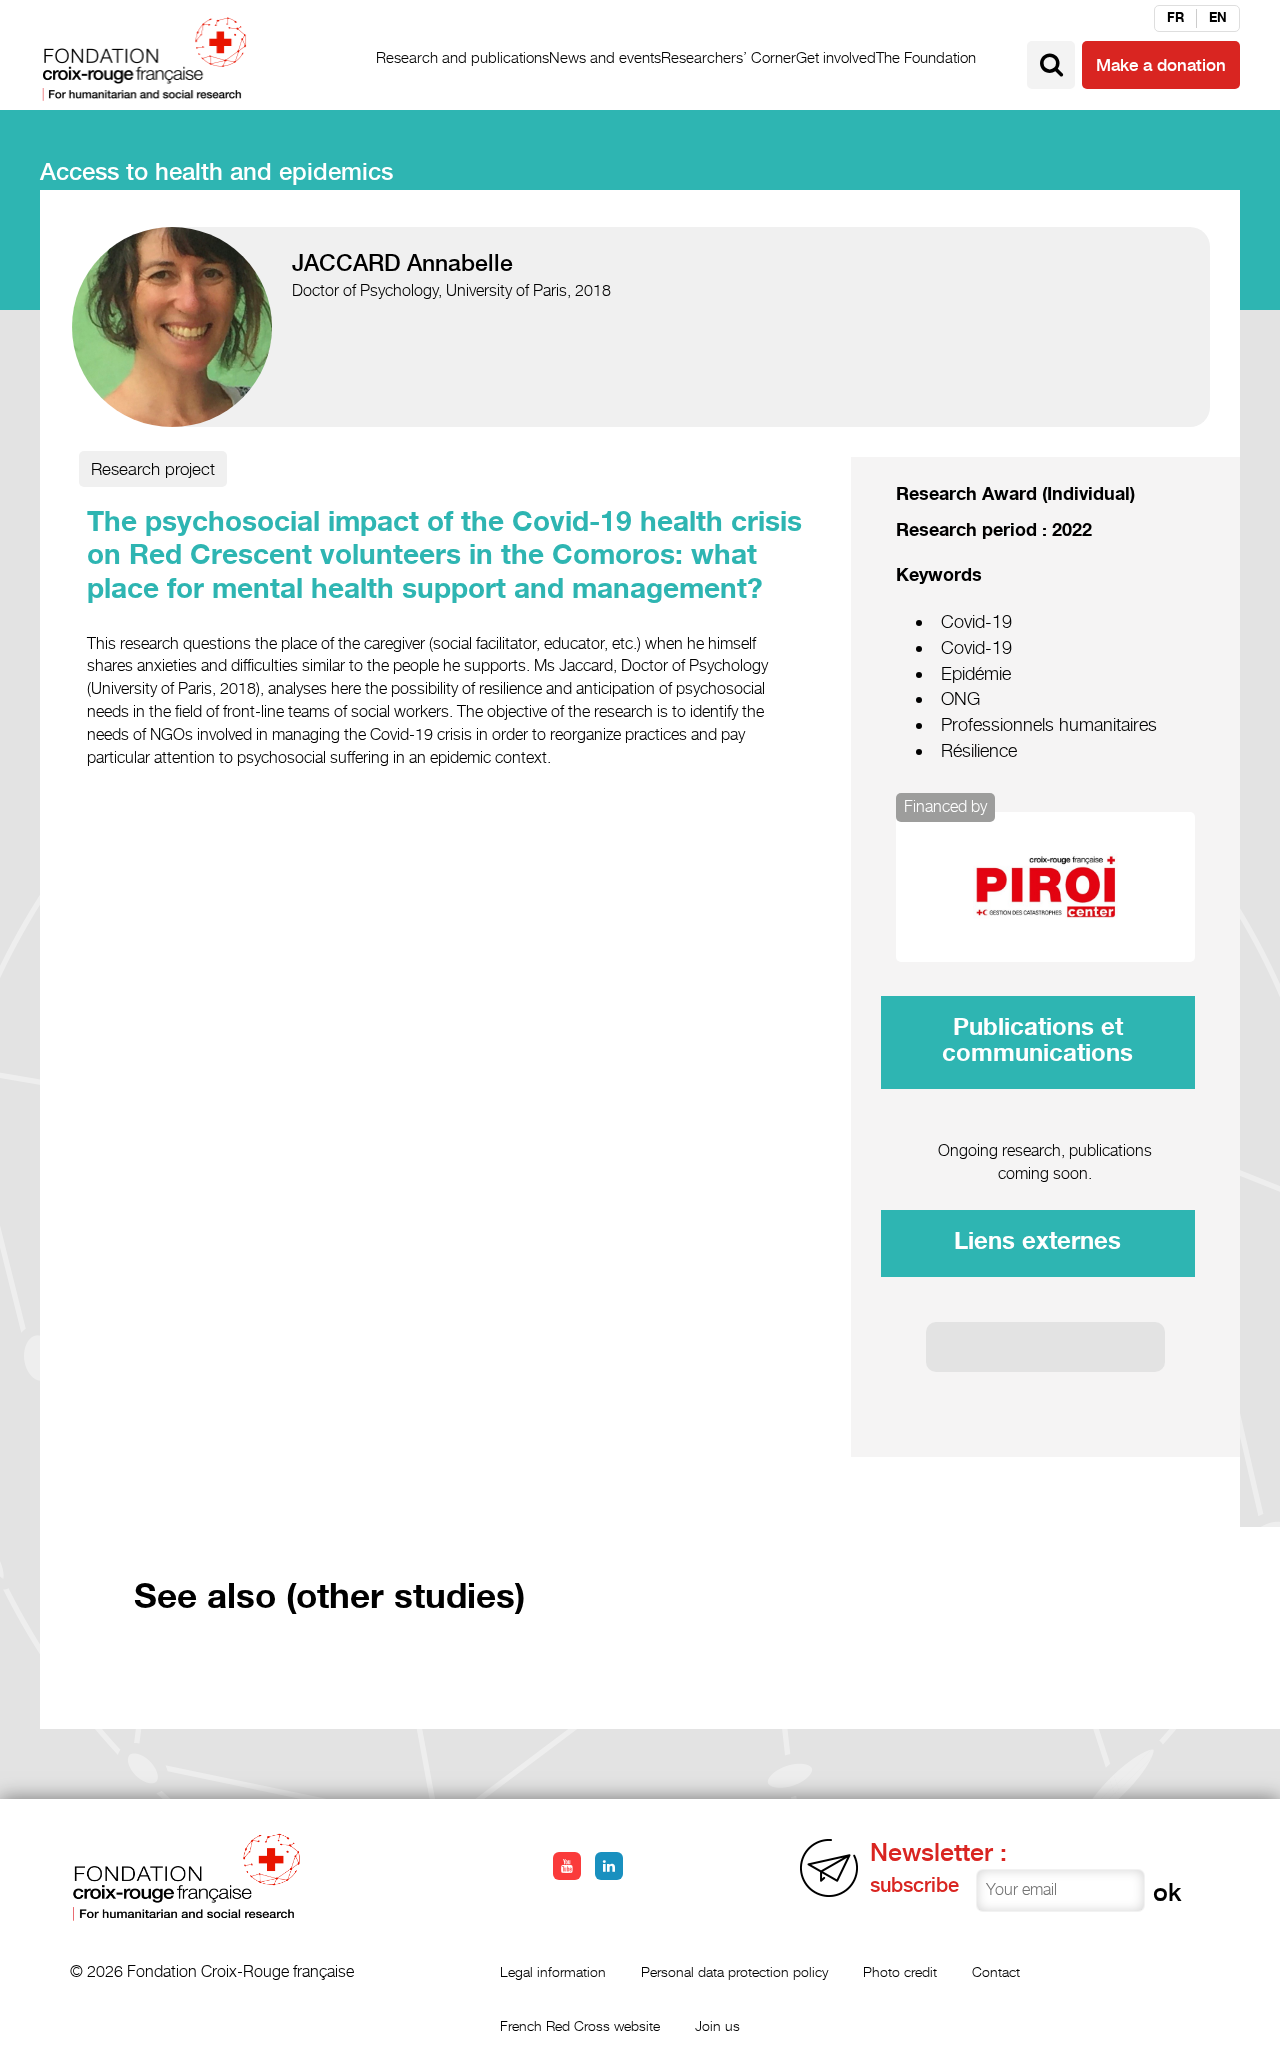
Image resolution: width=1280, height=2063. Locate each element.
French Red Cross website (580, 2025)
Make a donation (1161, 65)
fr (1175, 18)
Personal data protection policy (734, 1971)
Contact (996, 1971)
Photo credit (900, 1971)
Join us (717, 2025)
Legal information (553, 1971)
